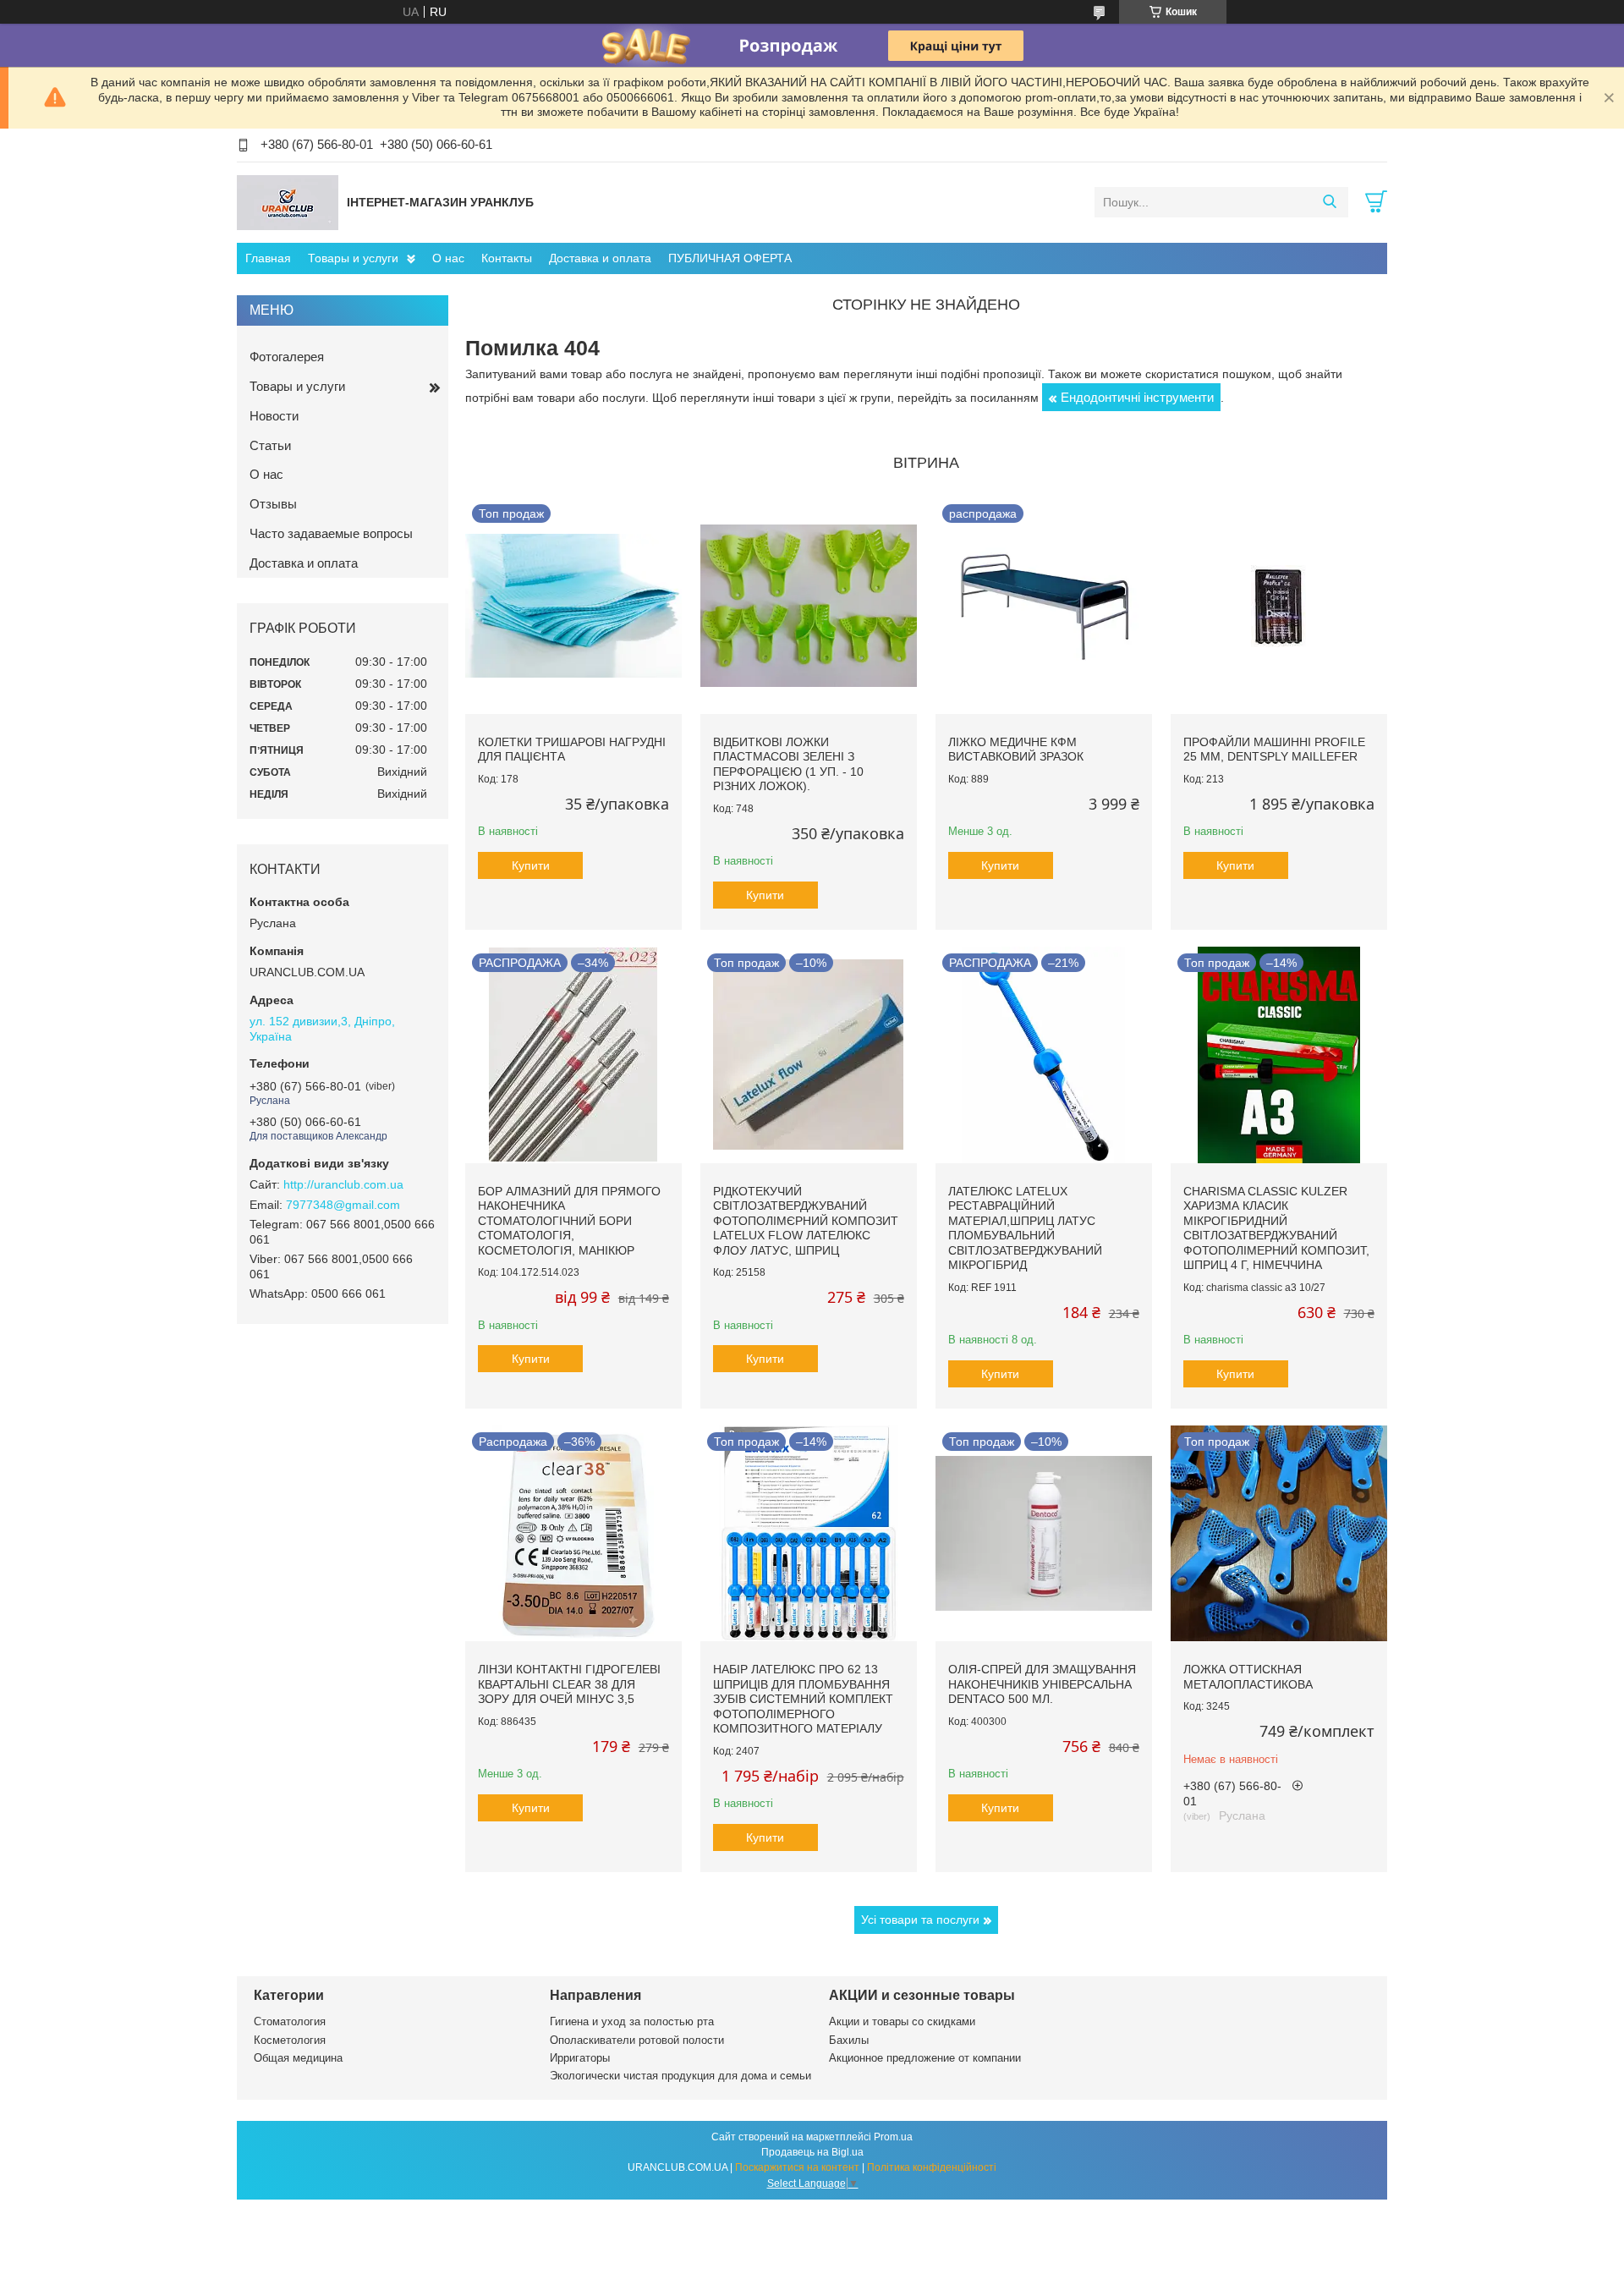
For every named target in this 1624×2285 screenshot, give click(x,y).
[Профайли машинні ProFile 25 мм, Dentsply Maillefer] (1279, 606)
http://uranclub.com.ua (343, 1184)
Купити (531, 865)
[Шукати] (1329, 202)
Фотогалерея (287, 357)
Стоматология (290, 2021)
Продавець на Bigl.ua (812, 2152)
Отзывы (273, 504)
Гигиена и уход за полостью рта (632, 2021)
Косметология (290, 2040)
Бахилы (849, 2040)
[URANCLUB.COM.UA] (288, 201)
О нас (448, 258)
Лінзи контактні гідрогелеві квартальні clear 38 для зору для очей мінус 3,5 (569, 1684)
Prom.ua (893, 2137)
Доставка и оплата (600, 258)
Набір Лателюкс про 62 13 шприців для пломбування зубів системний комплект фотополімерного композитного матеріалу (803, 1699)
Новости (274, 416)
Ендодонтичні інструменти (1137, 397)
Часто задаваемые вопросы (331, 533)
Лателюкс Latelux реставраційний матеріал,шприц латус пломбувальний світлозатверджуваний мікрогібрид (1025, 1228)
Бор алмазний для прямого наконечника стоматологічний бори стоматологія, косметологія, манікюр (569, 1221)
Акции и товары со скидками (902, 2021)
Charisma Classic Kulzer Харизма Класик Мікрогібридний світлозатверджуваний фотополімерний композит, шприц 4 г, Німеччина (1276, 1228)
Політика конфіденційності (932, 2167)
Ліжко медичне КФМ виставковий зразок (1016, 750)
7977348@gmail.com (343, 1205)
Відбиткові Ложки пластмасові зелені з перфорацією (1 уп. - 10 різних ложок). (788, 764)
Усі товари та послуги (920, 1920)
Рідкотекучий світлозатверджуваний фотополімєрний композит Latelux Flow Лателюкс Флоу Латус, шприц (806, 1221)
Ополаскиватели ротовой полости (637, 2040)
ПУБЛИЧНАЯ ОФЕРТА (730, 258)
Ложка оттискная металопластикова (1248, 1677)
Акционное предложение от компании (925, 2058)
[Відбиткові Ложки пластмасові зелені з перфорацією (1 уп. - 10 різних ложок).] (809, 606)
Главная (268, 258)
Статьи (270, 445)
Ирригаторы (580, 2058)
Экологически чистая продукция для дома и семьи (680, 2076)
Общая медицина (298, 2058)
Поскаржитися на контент (797, 2167)
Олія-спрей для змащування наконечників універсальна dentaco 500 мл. (1042, 1684)
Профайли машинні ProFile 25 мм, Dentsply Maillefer (1274, 750)
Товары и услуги (353, 258)
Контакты (507, 258)
